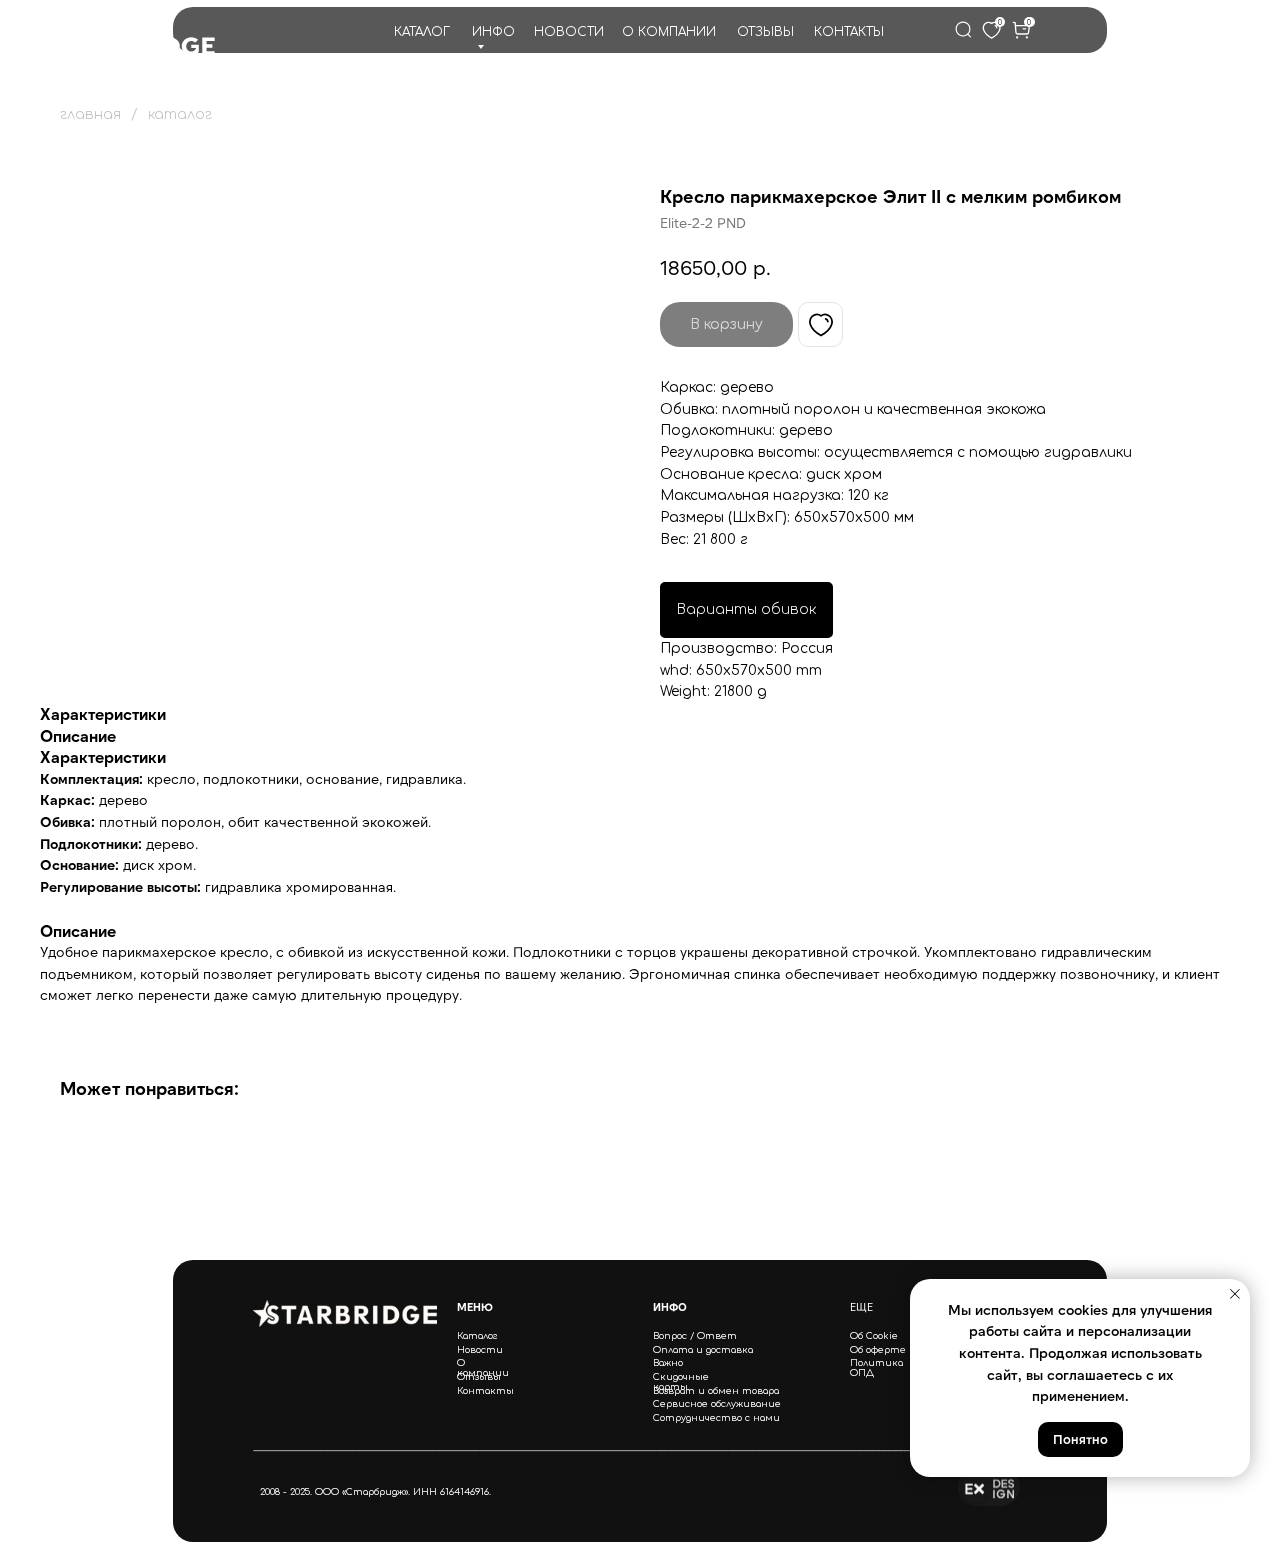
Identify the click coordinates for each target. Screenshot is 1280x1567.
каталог (180, 114)
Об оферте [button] (878, 1350)
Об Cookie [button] (874, 1336)
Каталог (477, 1336)
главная (90, 114)
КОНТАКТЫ (849, 32)
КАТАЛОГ (422, 32)
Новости (480, 1350)
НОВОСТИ (569, 32)
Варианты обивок (746, 609)
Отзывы (479, 1377)
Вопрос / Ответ (695, 1336)
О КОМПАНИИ (669, 32)
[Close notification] (1235, 1294)
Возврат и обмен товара (716, 1391)
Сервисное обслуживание (717, 1404)
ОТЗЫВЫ (765, 32)
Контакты (485, 1391)
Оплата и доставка (703, 1350)
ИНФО (493, 32)
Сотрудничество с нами (716, 1418)
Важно (668, 1363)
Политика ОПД (876, 1368)
